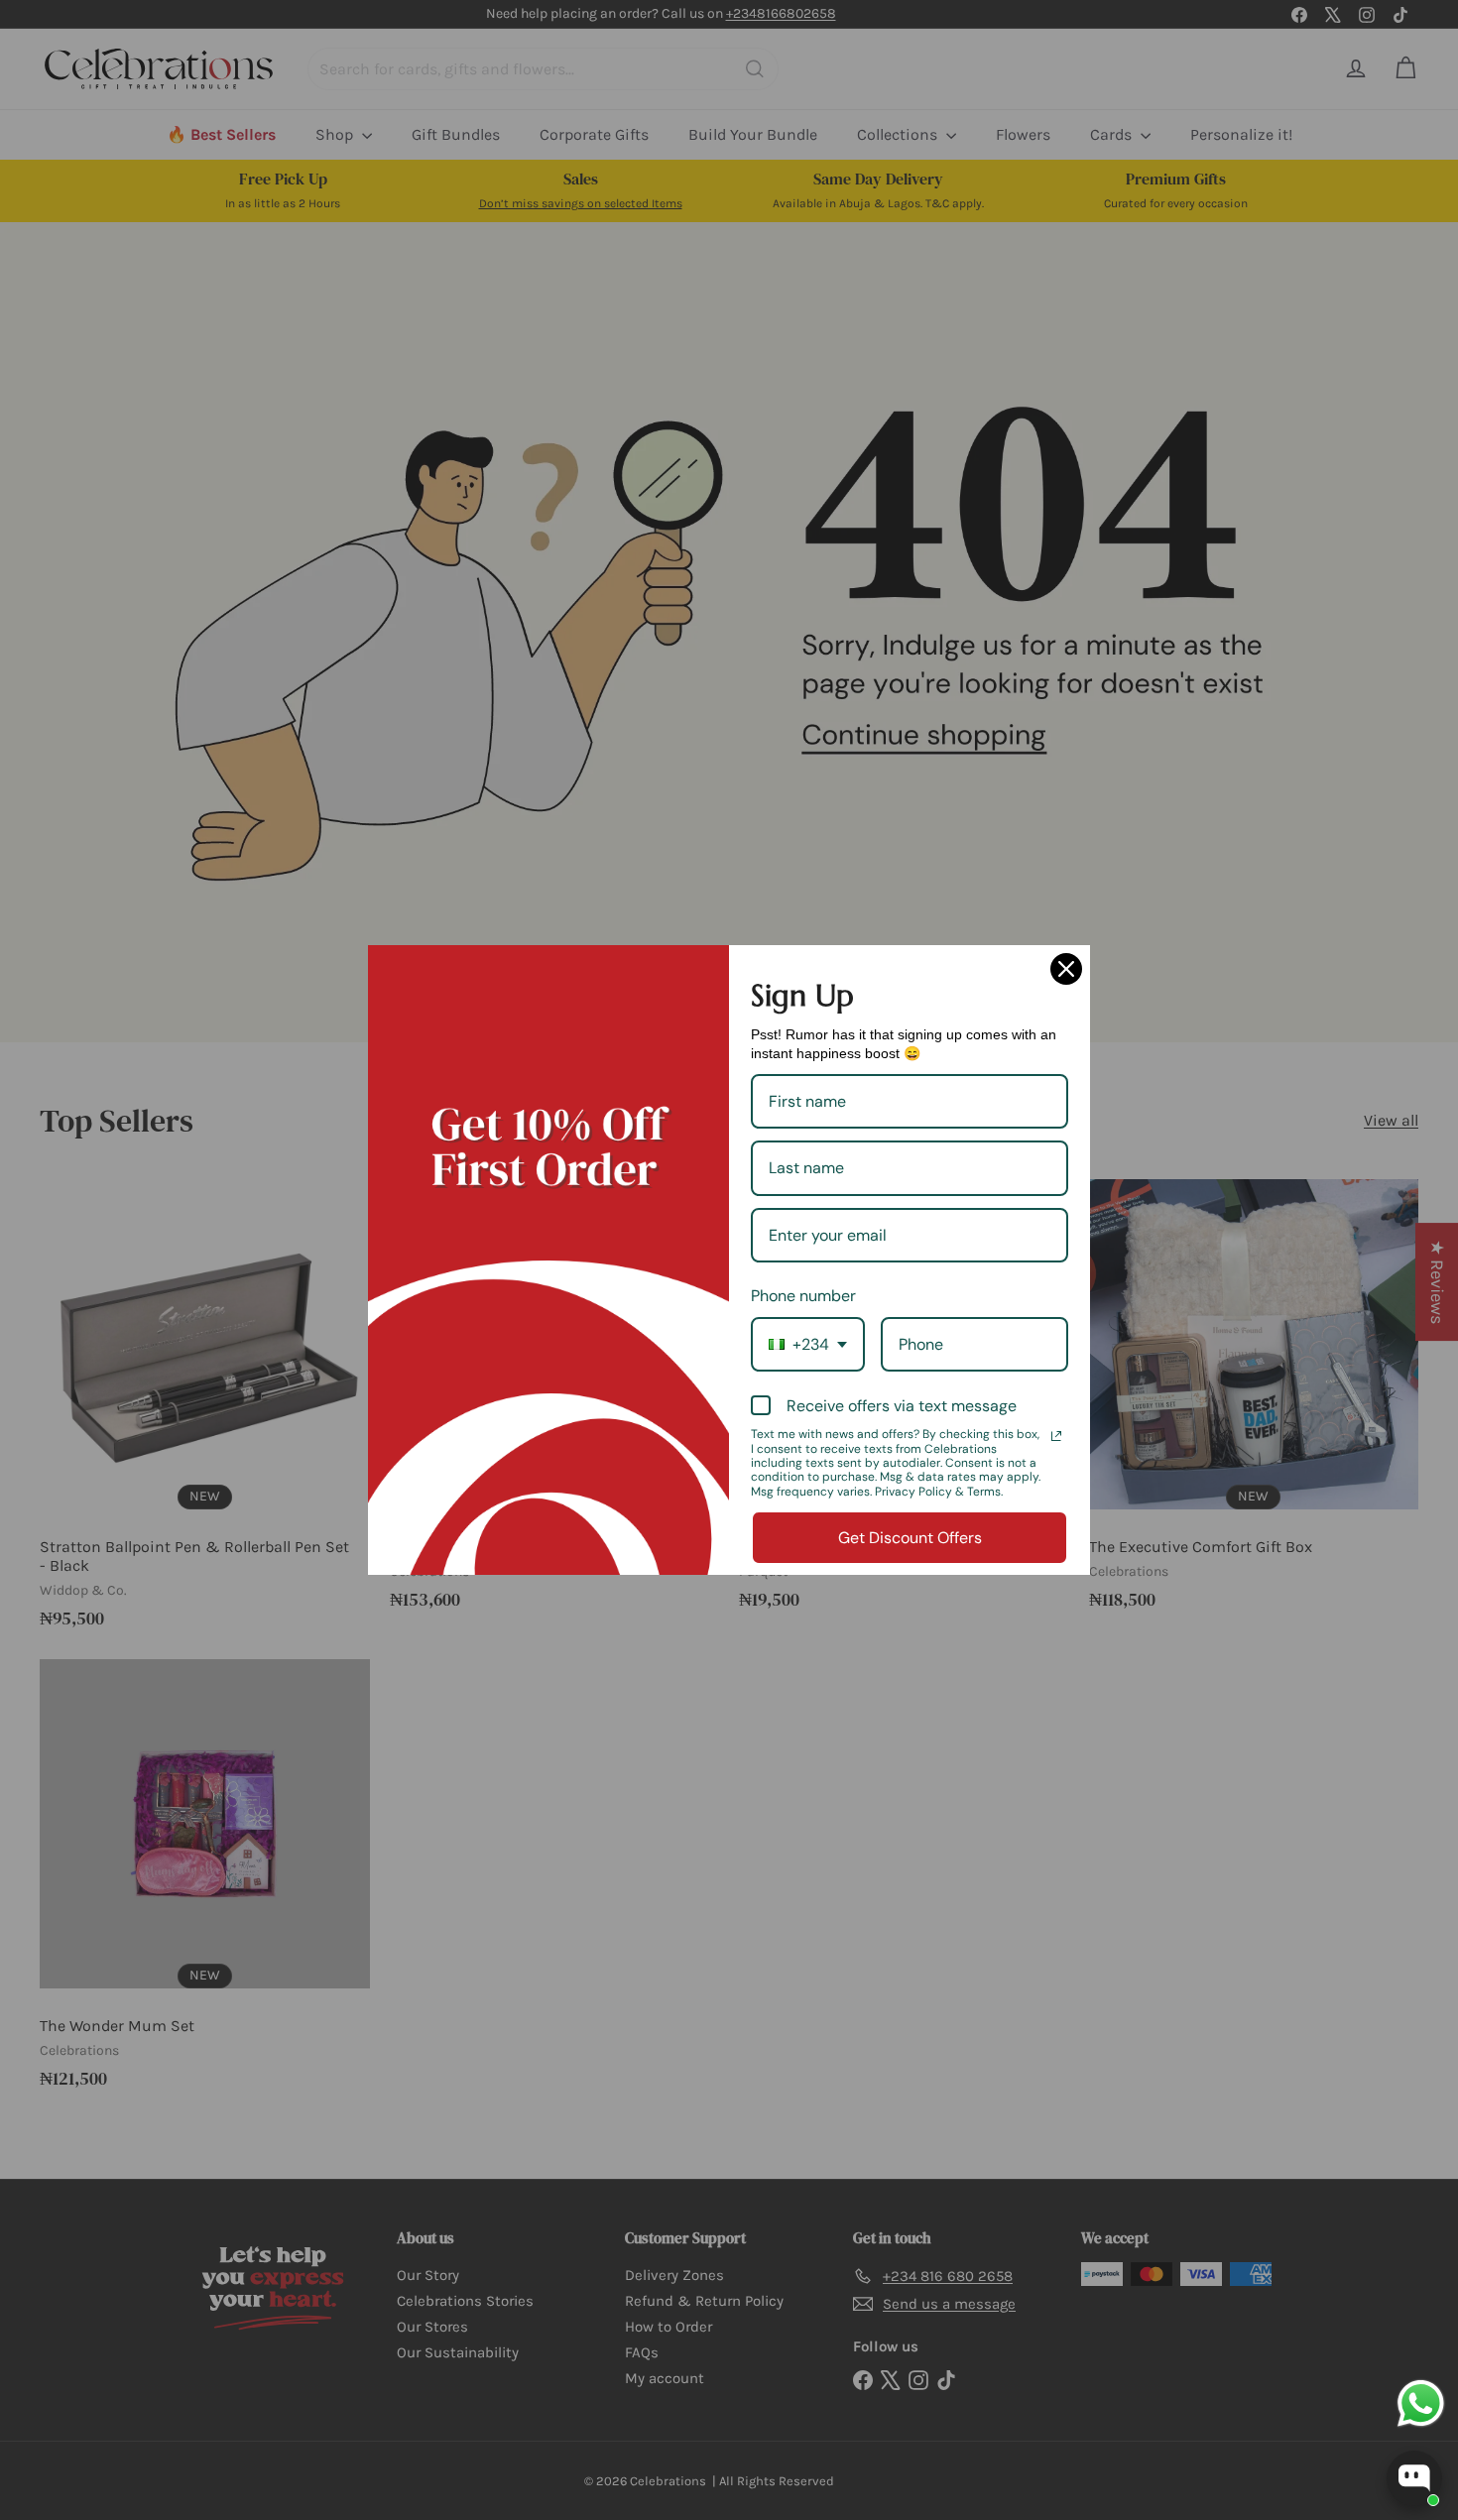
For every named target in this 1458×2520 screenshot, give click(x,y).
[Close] (1066, 969)
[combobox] (808, 1344)
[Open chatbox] (1414, 2478)
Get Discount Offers (910, 1538)
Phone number (803, 1296)
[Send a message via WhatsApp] (1421, 2403)
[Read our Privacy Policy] (1056, 1436)
